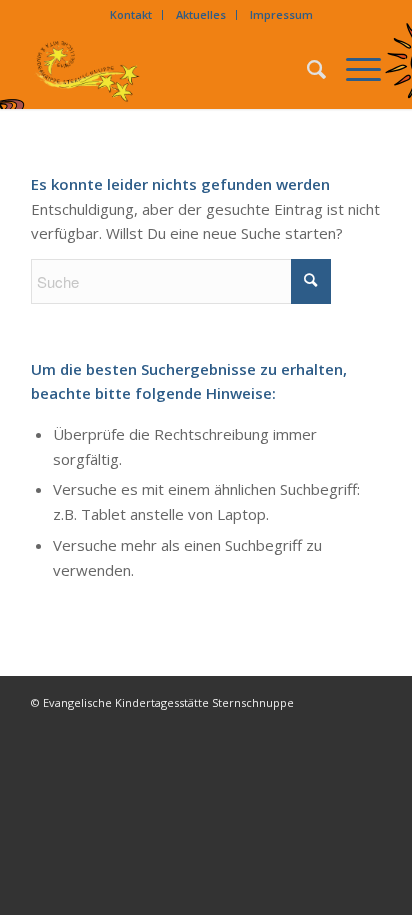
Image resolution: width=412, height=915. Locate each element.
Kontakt (131, 14)
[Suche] (306, 69)
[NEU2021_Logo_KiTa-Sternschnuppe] (171, 69)
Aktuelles (201, 14)
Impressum (281, 14)
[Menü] (353, 69)
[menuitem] (131, 15)
